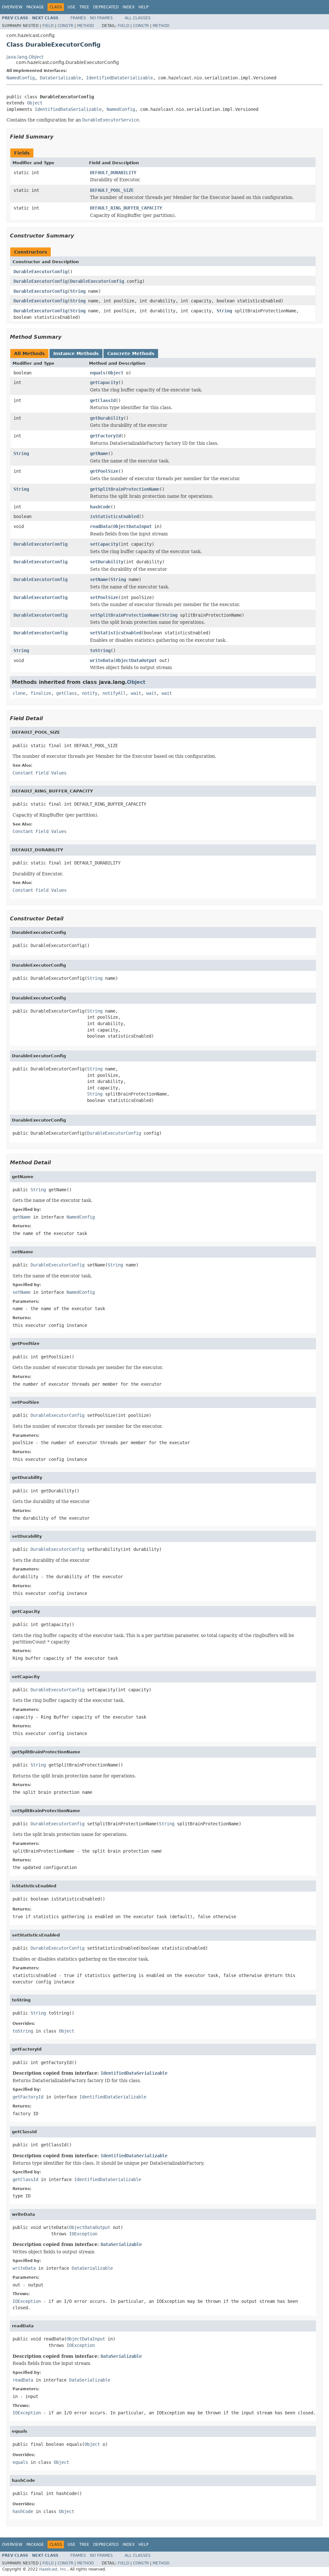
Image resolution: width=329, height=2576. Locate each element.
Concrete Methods (131, 353)
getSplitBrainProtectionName (125, 489)
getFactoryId (105, 436)
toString (100, 650)
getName (99, 453)
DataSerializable (60, 78)
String (78, 291)
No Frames (101, 18)
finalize (41, 693)
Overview (12, 7)
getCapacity (104, 382)
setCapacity (104, 544)
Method (85, 26)
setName (99, 579)
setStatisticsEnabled (116, 633)
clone (19, 693)
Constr (65, 26)
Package (35, 7)
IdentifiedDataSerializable (120, 78)
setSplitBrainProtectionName (125, 615)
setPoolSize (104, 597)
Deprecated (106, 7)
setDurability (107, 562)
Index (129, 7)
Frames (78, 18)
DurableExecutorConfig (40, 272)
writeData (102, 660)
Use (71, 7)
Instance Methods (76, 353)
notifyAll (114, 693)
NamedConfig (21, 78)
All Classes (138, 18)
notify (90, 693)
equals (98, 373)
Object (35, 103)
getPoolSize (104, 471)
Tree (84, 7)
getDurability (107, 418)
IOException (83, 2234)
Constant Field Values (40, 773)
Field (48, 26)
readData (100, 526)
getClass (67, 693)
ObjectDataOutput (136, 660)
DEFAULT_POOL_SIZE (112, 190)
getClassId (103, 400)
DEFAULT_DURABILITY (113, 173)
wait (136, 693)
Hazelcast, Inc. (53, 2569)
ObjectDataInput (132, 526)
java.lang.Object (25, 57)
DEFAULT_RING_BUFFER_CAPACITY (126, 208)
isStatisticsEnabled (114, 516)
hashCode (100, 507)
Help (143, 7)
